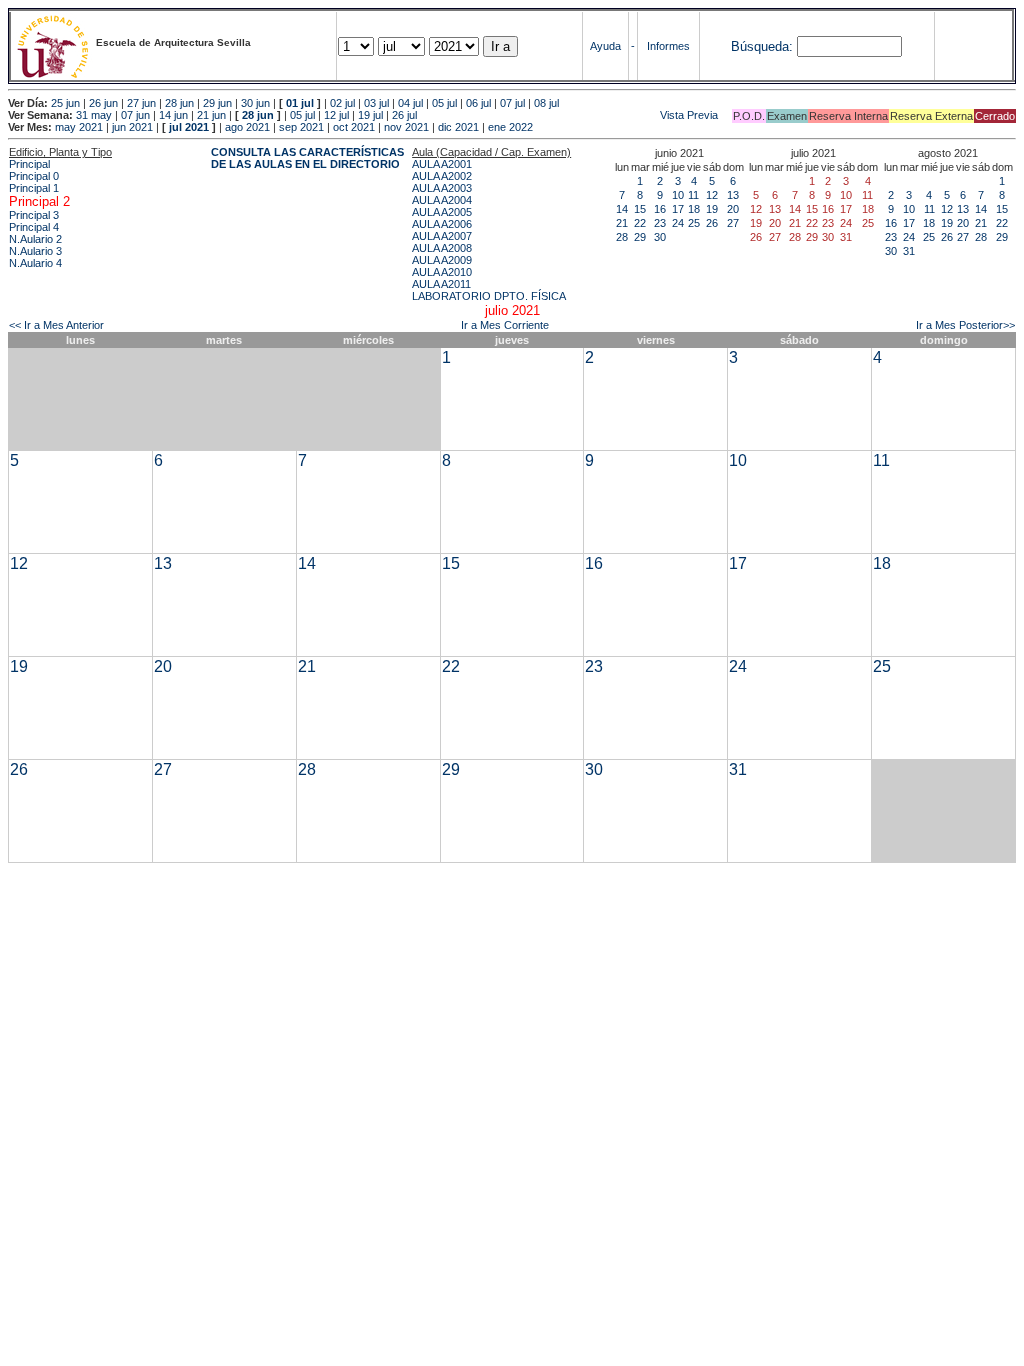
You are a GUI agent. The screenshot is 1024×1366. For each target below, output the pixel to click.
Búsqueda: (762, 46)
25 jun (65, 103)
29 (640, 237)
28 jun (179, 103)
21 (622, 223)
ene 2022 (510, 127)
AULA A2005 (442, 212)
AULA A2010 (442, 272)
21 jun (211, 115)
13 (733, 195)
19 (712, 209)
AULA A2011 (441, 284)
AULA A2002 (442, 176)
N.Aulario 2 (35, 239)
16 (660, 209)
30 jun (255, 103)
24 (678, 223)
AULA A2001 (442, 164)
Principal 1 (34, 188)
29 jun (217, 103)
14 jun (173, 115)
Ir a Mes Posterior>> (965, 325)
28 (622, 237)
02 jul (342, 103)
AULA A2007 (442, 236)
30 (660, 237)
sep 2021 (301, 127)
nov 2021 (406, 127)
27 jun (141, 103)
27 (733, 223)
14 (622, 209)
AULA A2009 (442, 260)
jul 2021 (189, 127)
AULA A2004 (442, 200)
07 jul (512, 103)
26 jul (404, 115)
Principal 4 (34, 227)
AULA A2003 (442, 188)
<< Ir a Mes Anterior (56, 325)
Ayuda (605, 46)
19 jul (370, 115)
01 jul (300, 103)
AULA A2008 (442, 248)
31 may (94, 115)
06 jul (478, 103)
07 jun (135, 115)
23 (660, 223)
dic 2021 (458, 127)
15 (640, 209)
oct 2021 (354, 127)
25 (694, 223)
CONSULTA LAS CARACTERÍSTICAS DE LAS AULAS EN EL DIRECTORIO (307, 158)
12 (712, 195)
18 (694, 209)
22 (640, 223)
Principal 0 (34, 176)
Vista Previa (569, 115)
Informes (668, 46)
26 (712, 223)
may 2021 (79, 127)
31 (909, 251)
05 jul (444, 103)
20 (733, 209)
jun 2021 (132, 127)
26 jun (103, 103)
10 (678, 195)
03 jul (376, 103)
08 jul (546, 103)
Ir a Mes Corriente (505, 325)
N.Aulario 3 (35, 251)
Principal (29, 164)
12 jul (336, 115)
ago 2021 (247, 127)
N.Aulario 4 (35, 263)
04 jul (410, 103)
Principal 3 (34, 215)
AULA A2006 (442, 224)
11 (693, 195)
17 (678, 209)
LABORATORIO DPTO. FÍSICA (489, 296)
